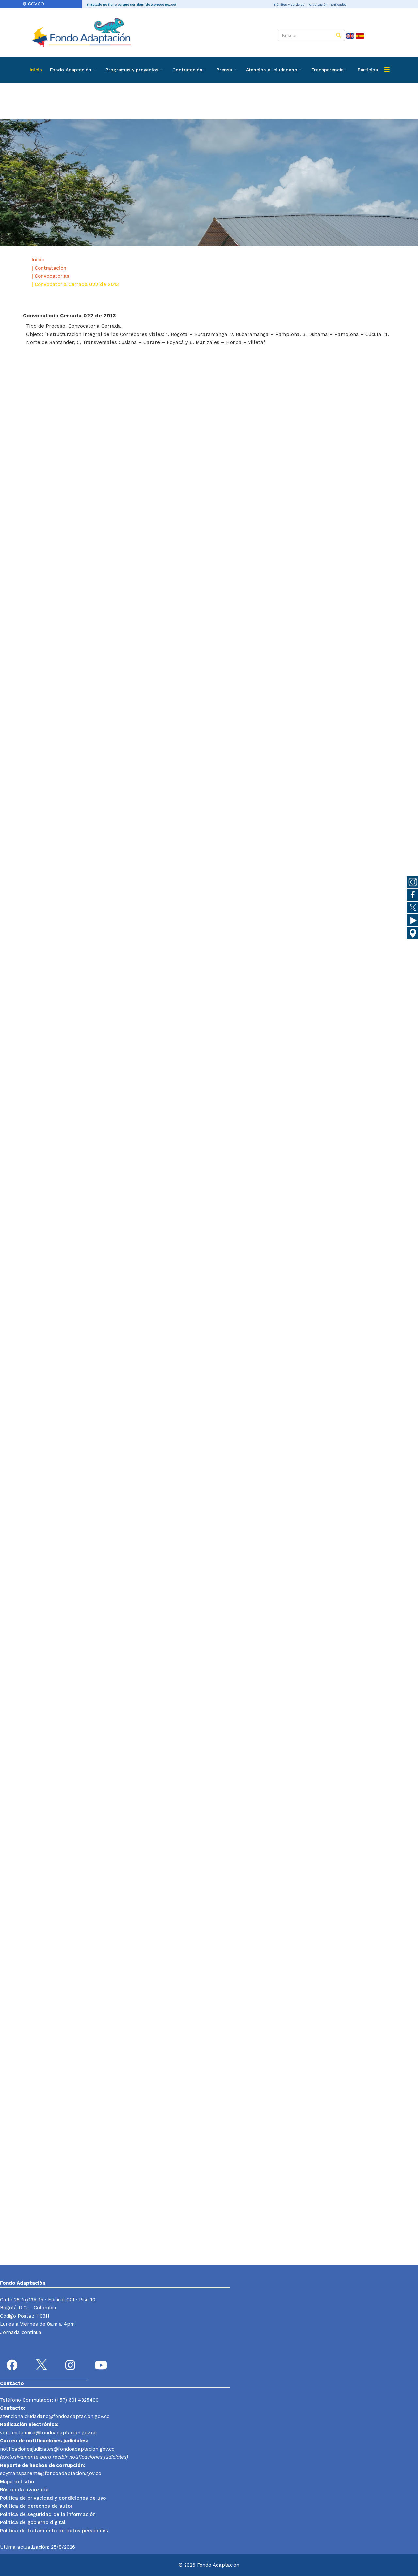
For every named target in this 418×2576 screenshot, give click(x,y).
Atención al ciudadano (272, 70)
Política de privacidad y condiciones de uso (53, 2498)
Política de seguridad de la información (48, 2514)
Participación (318, 4)
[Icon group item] (13, 2366)
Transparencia (327, 70)
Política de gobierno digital (33, 2522)
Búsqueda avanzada (24, 2490)
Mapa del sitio (17, 2482)
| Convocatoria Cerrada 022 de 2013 (75, 284)
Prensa (224, 70)
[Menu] (387, 70)
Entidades (339, 4)
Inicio (36, 70)
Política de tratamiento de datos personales (54, 2531)
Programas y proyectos (132, 70)
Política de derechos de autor (36, 2506)
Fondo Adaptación (71, 70)
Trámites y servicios (289, 4)
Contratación (187, 70)
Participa (368, 70)
